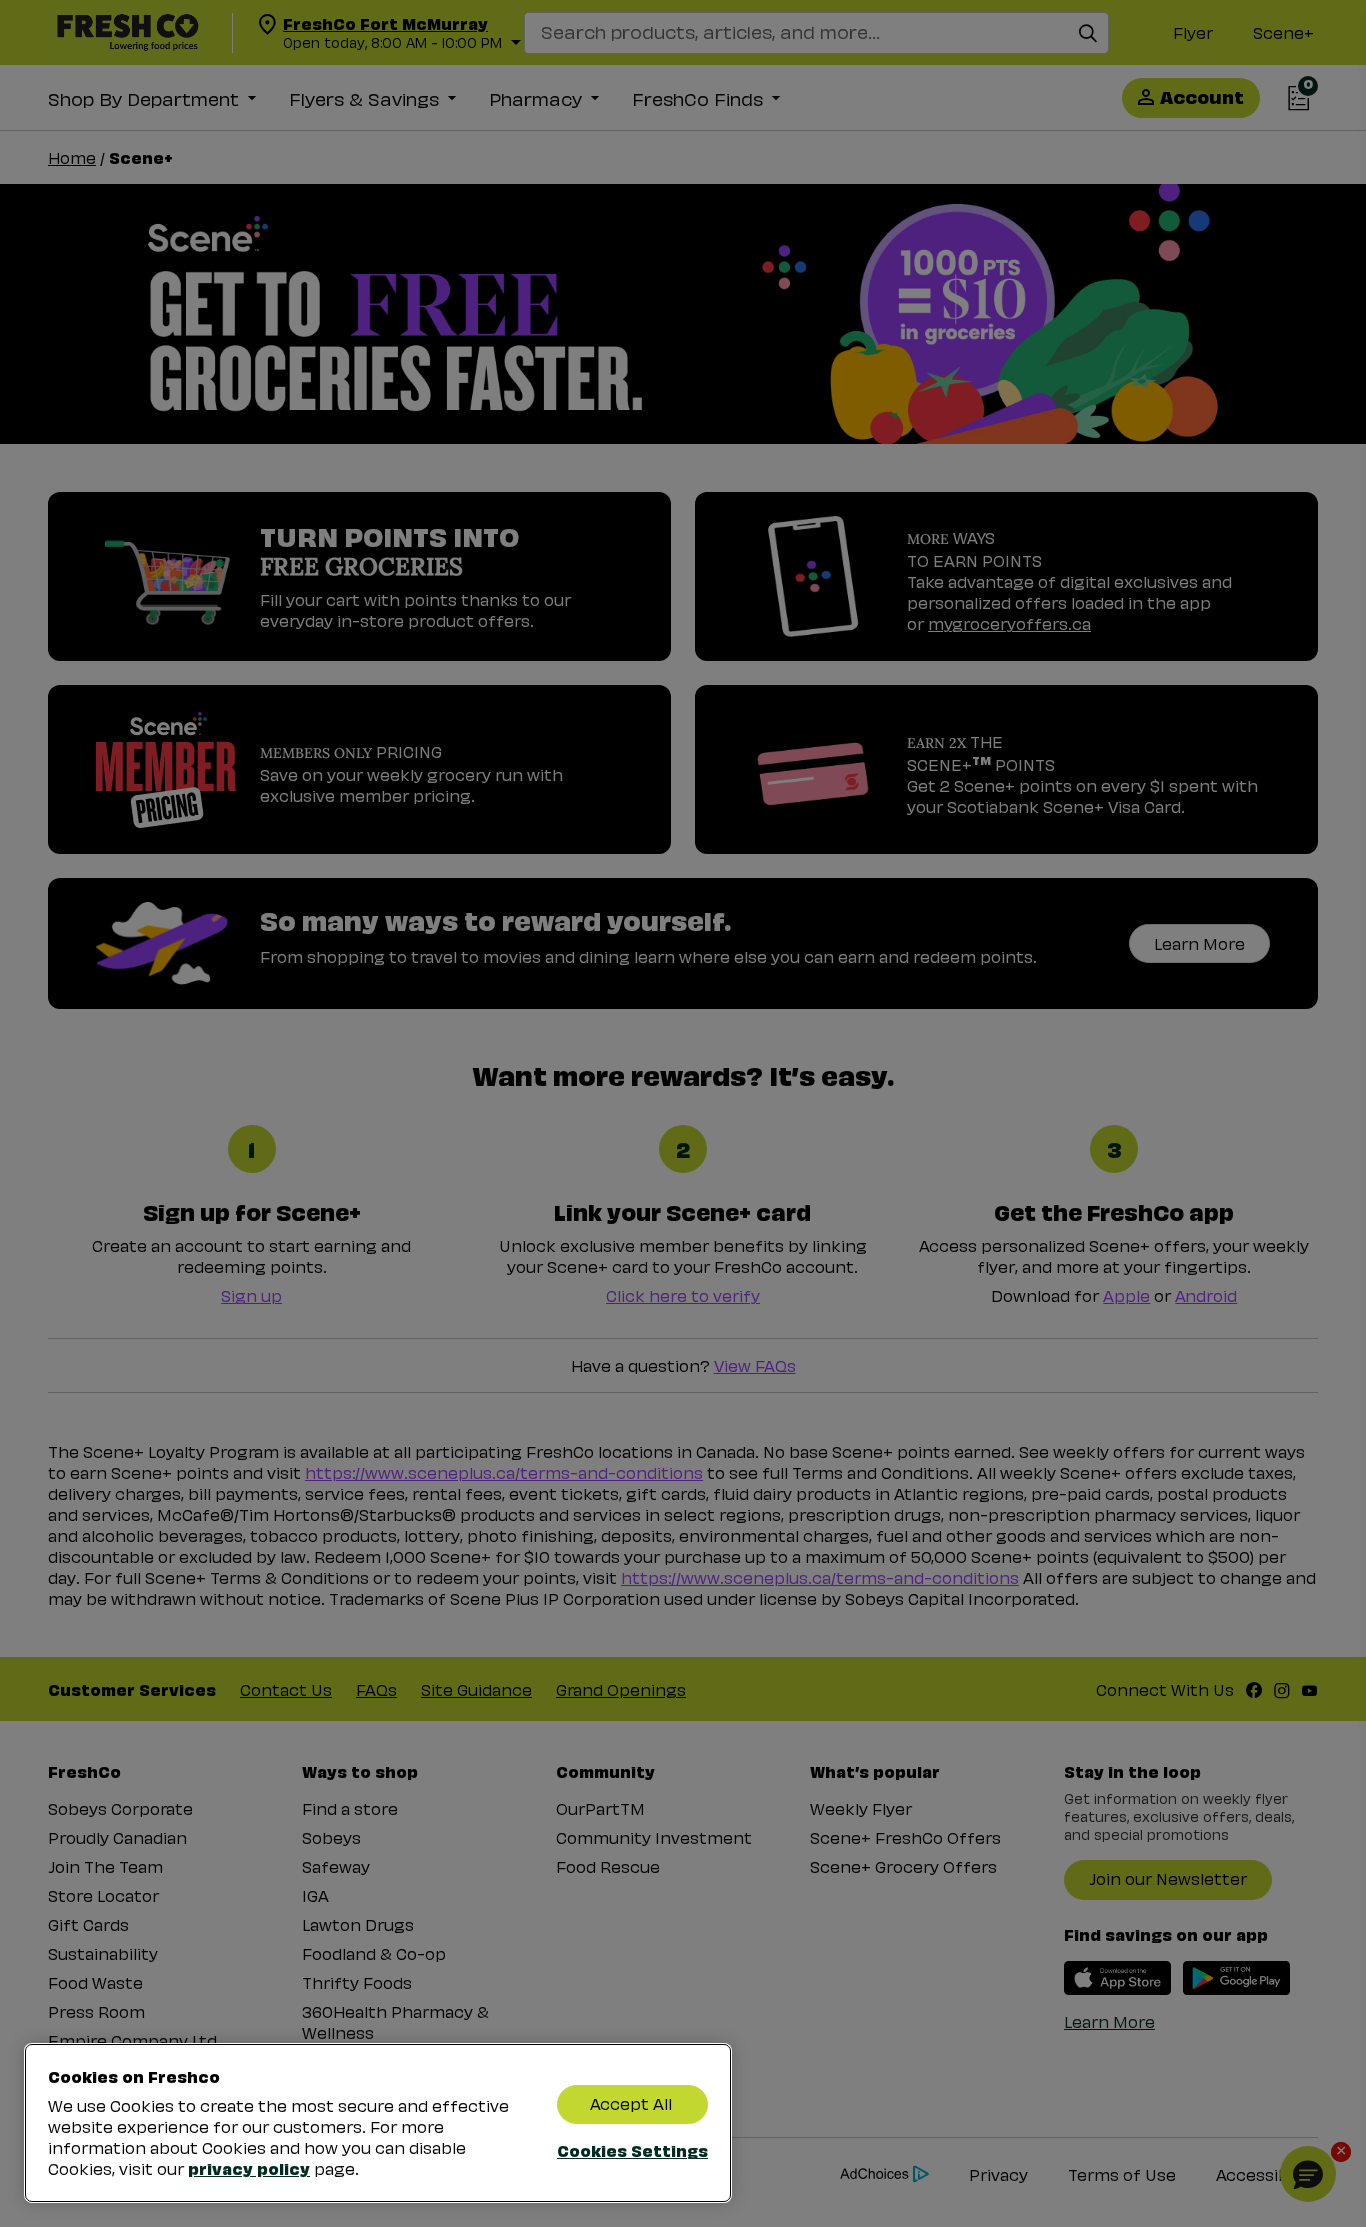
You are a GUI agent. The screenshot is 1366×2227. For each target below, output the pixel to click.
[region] (378, 2123)
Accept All (631, 2103)
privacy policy (249, 2168)
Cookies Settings (632, 2150)
